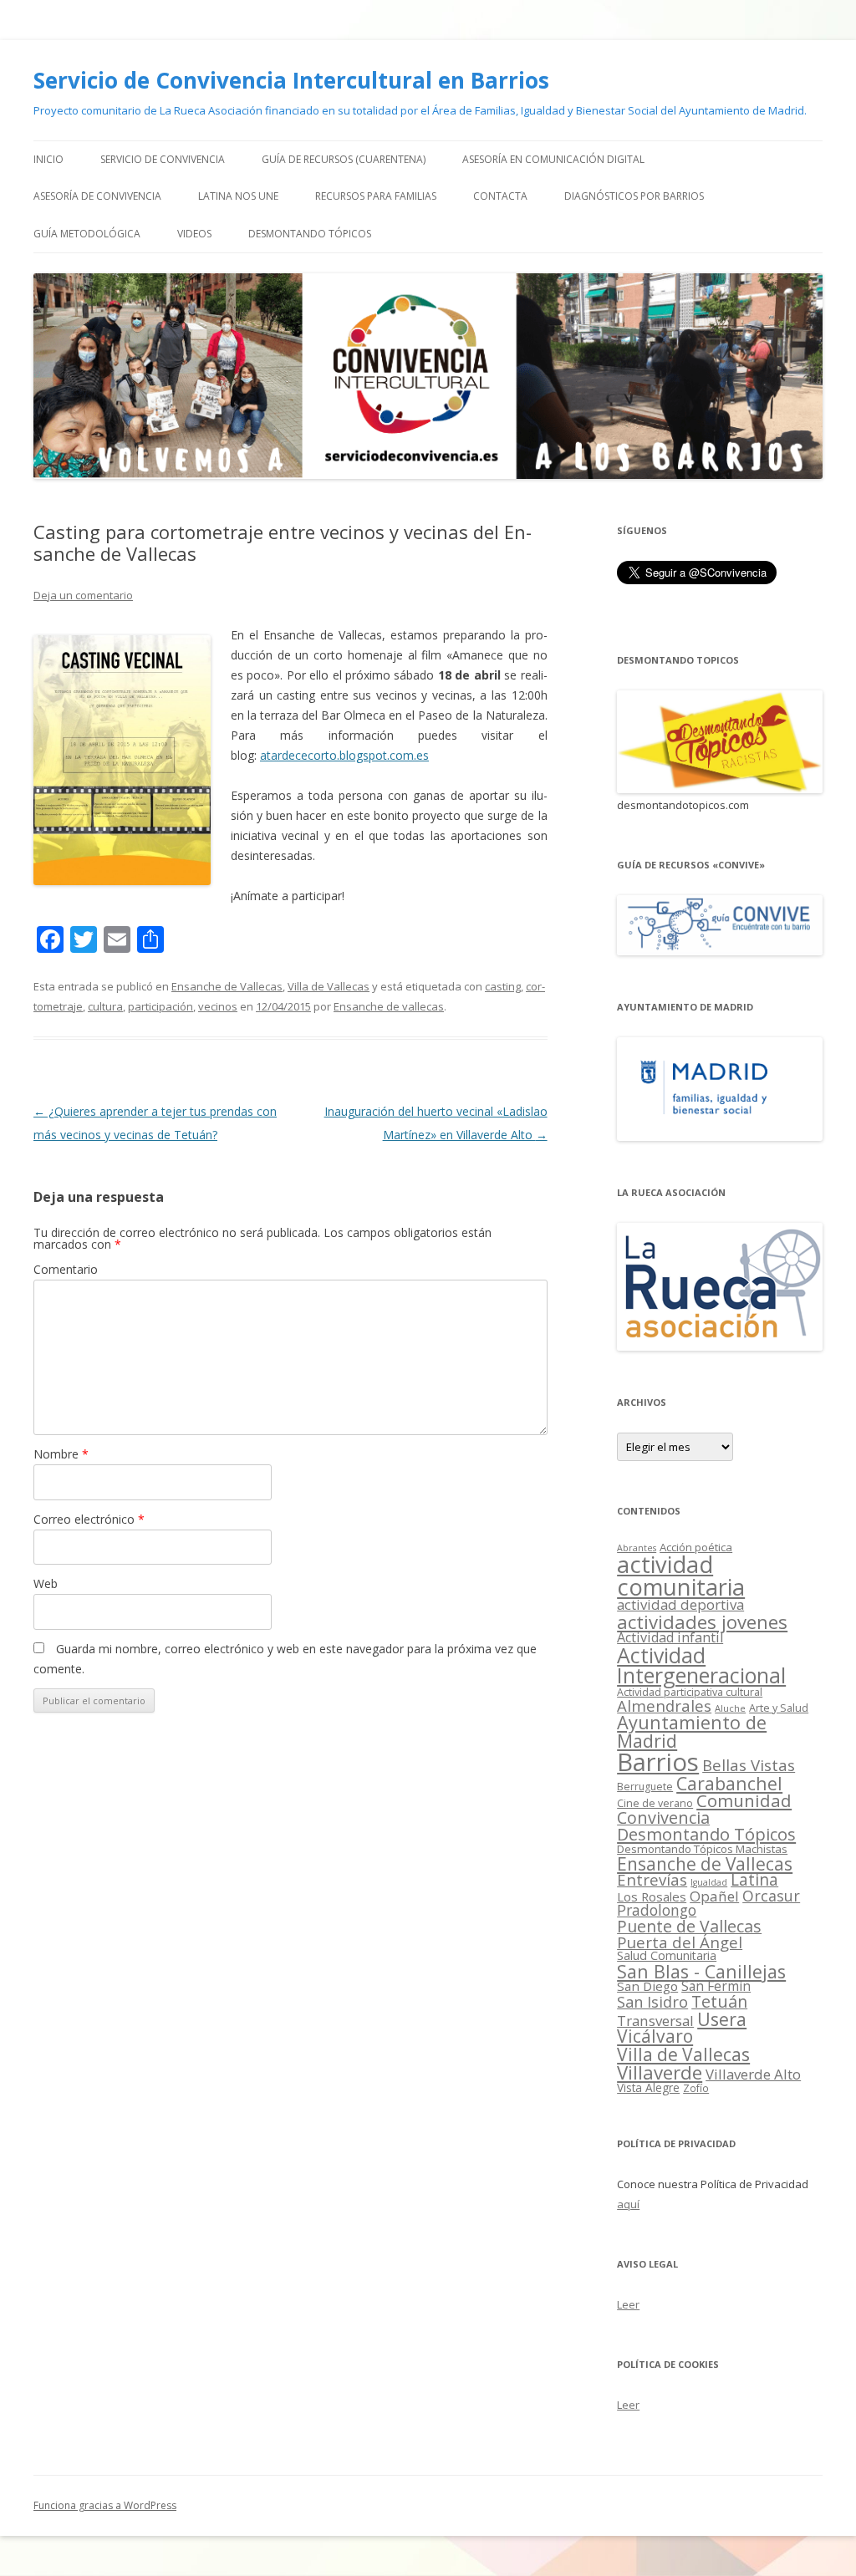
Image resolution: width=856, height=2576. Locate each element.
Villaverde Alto (753, 2074)
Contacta (500, 196)
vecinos (218, 1006)
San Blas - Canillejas (701, 1971)
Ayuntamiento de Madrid (692, 1731)
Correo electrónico (89, 1519)
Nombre (61, 1454)
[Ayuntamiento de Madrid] (720, 1136)
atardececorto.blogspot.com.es (344, 755)
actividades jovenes (702, 1621)
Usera (722, 2019)
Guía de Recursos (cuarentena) (344, 159)
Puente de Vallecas (689, 1926)
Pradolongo (657, 1910)
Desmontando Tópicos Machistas (702, 1849)
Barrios (658, 1762)
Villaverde (660, 2072)
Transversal (655, 2021)
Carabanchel (729, 1783)
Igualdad (709, 1882)
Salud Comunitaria (667, 1955)
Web (46, 1583)
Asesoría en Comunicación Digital (553, 159)
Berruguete (645, 1787)
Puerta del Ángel (680, 1942)
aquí (628, 2204)
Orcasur (771, 1896)
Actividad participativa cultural (690, 1692)
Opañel (714, 1896)
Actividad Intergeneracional (701, 1665)
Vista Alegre (648, 2087)
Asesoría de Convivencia (97, 196)
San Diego (647, 1986)
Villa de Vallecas (329, 986)
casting (503, 986)
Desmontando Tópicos (310, 234)
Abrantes (637, 1548)
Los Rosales (652, 1896)
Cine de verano (655, 1803)
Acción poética (696, 1547)
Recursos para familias (376, 196)
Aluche (730, 1708)
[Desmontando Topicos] (720, 789)
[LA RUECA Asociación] (720, 1346)
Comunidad (744, 1800)
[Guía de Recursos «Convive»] (720, 951)
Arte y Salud (779, 1708)
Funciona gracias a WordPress (105, 2505)
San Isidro (652, 2002)
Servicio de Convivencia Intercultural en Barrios (291, 80)
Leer (628, 2304)
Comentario (66, 1269)
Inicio (48, 159)
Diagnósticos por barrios (634, 196)
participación (160, 1006)
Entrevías (652, 1879)
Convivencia (663, 1817)
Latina (754, 1880)
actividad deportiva (680, 1604)
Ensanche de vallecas (389, 1006)
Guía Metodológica (87, 234)
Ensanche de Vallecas (227, 986)
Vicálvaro (655, 2036)
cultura (105, 1006)
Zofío (696, 2088)
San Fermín (716, 1986)
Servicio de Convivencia (163, 159)
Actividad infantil (670, 1637)
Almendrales (664, 1705)
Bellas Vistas (749, 1765)
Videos (194, 234)
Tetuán (719, 2001)
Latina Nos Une (238, 196)
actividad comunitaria (681, 1576)
